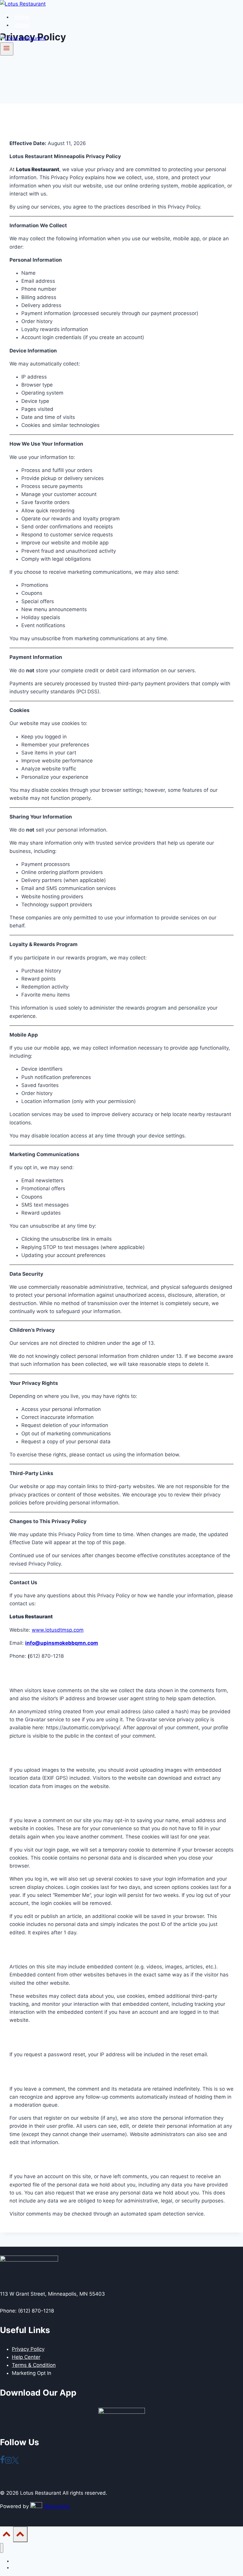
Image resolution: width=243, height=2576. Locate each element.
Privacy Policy (28, 2349)
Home (22, 17)
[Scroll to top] (7, 2536)
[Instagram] (8, 2462)
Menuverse (57, 2506)
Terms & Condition (34, 2365)
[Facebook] (2, 2462)
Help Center (26, 2357)
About (22, 25)
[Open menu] (7, 49)
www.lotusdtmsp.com (58, 1630)
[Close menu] (2, 2548)
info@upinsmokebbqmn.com (62, 1643)
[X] (15, 2462)
